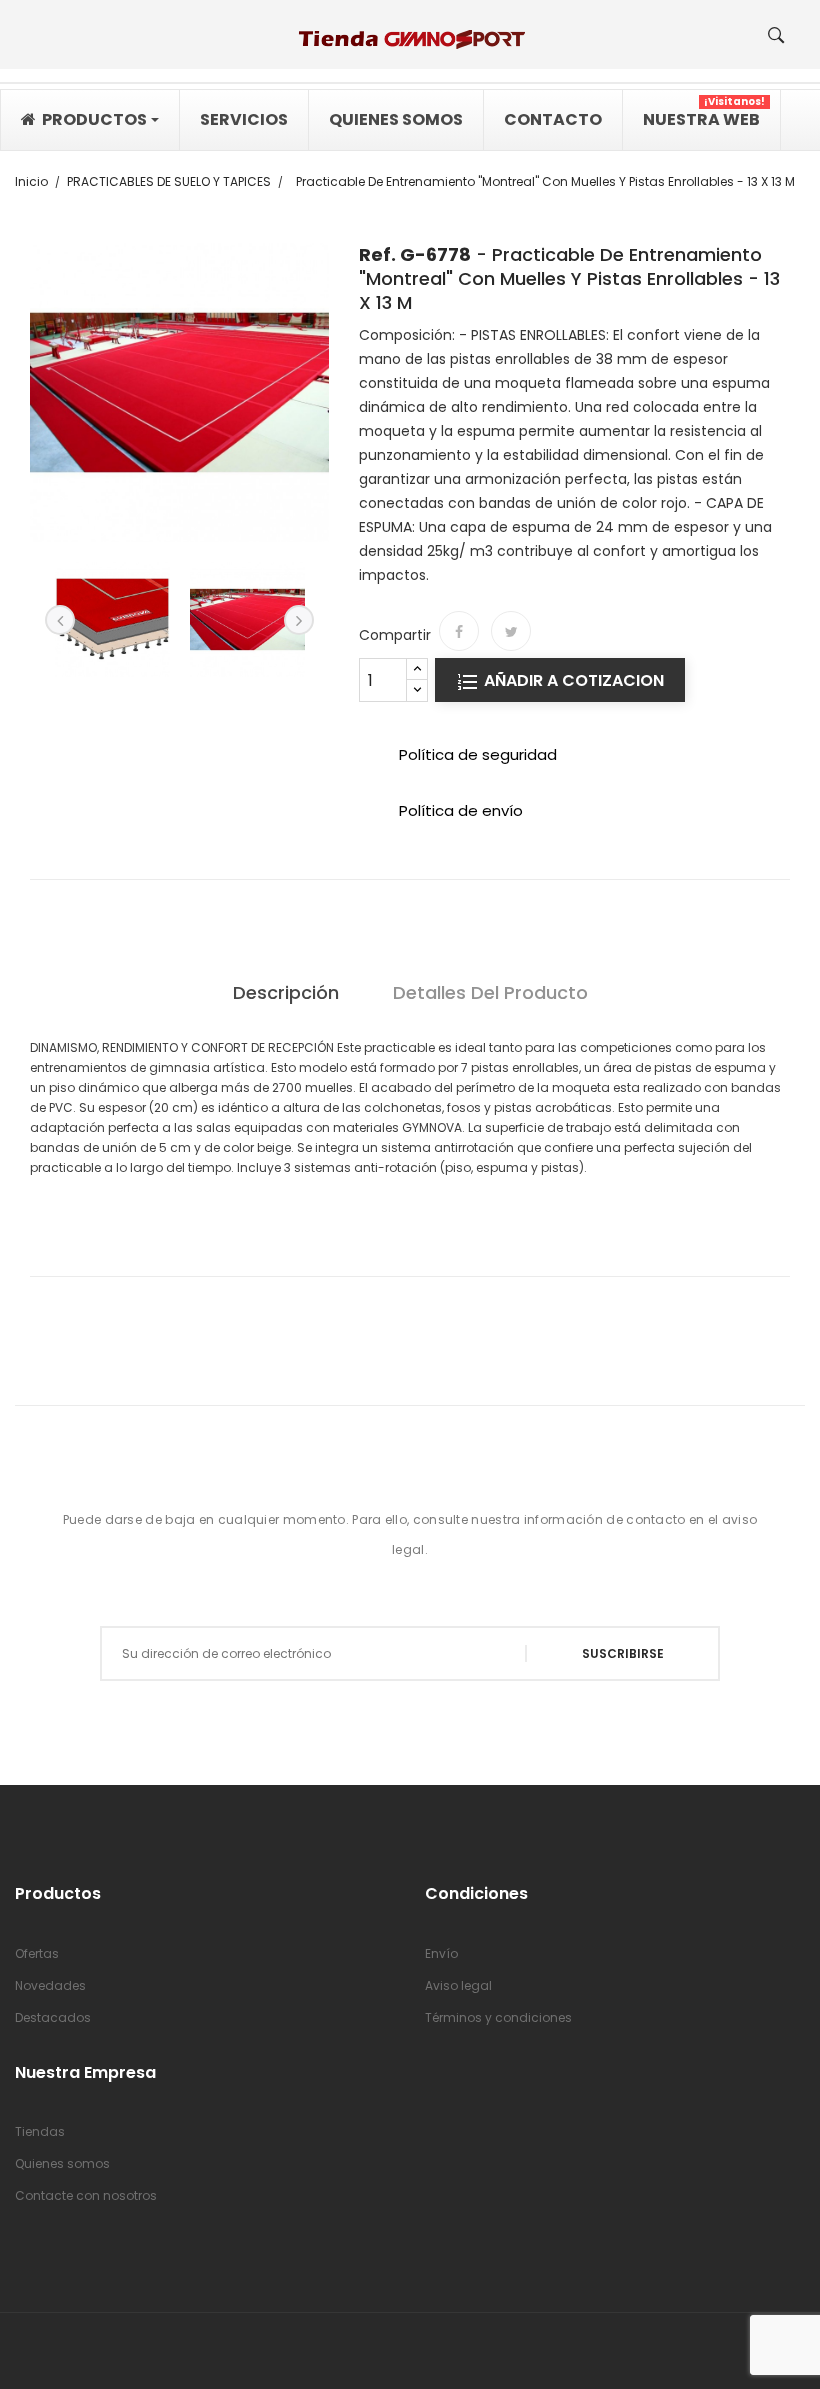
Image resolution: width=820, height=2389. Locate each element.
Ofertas (37, 1953)
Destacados (53, 2017)
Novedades (50, 1985)
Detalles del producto (490, 992)
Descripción (286, 992)
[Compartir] (459, 631)
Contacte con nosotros (86, 2195)
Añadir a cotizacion (572, 680)
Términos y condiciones (498, 2017)
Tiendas (40, 2131)
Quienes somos (62, 2163)
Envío (441, 1953)
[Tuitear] (511, 631)
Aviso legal (458, 1985)
